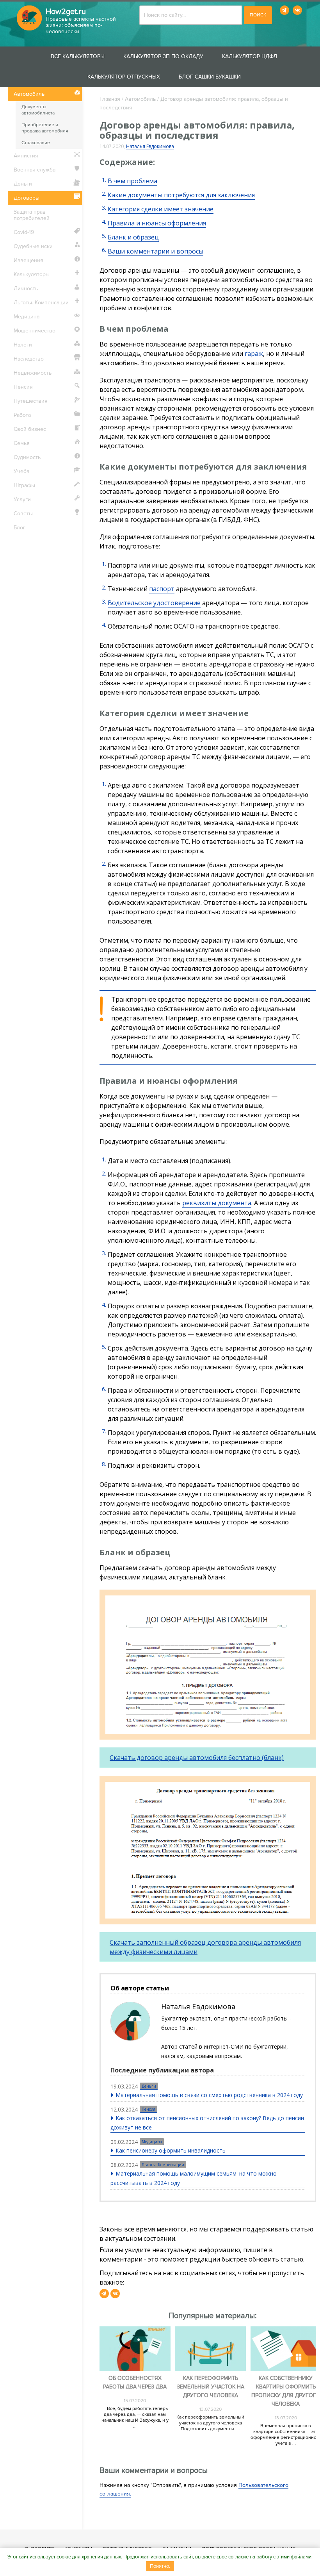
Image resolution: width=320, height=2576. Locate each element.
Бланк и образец (133, 237)
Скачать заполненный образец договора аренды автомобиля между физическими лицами (205, 1947)
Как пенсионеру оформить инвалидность (171, 2150)
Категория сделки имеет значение (161, 209)
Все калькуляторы (78, 56)
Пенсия (148, 2109)
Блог (20, 528)
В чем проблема (132, 181)
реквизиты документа (217, 1203)
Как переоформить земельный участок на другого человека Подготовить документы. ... (210, 2423)
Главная (110, 99)
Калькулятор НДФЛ (250, 56)
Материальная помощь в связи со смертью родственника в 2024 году (209, 2095)
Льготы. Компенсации (163, 2165)
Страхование (36, 143)
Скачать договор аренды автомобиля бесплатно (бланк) (197, 1758)
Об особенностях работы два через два (135, 2382)
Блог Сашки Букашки (210, 77)
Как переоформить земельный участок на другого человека (211, 2387)
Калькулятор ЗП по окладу (163, 56)
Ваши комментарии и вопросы (156, 251)
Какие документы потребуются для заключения (181, 195)
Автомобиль (140, 99)
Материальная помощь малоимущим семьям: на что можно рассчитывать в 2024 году (194, 2178)
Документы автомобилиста (38, 110)
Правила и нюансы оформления (157, 223)
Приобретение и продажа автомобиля (45, 128)
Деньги (149, 2086)
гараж (254, 354)
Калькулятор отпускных (124, 77)
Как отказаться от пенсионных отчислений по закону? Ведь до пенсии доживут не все (207, 2123)
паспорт (162, 589)
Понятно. (160, 2566)
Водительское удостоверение (154, 603)
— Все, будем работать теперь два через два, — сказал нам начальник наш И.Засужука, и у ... (135, 2417)
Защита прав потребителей (32, 215)
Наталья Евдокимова (150, 146)
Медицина (152, 2142)
